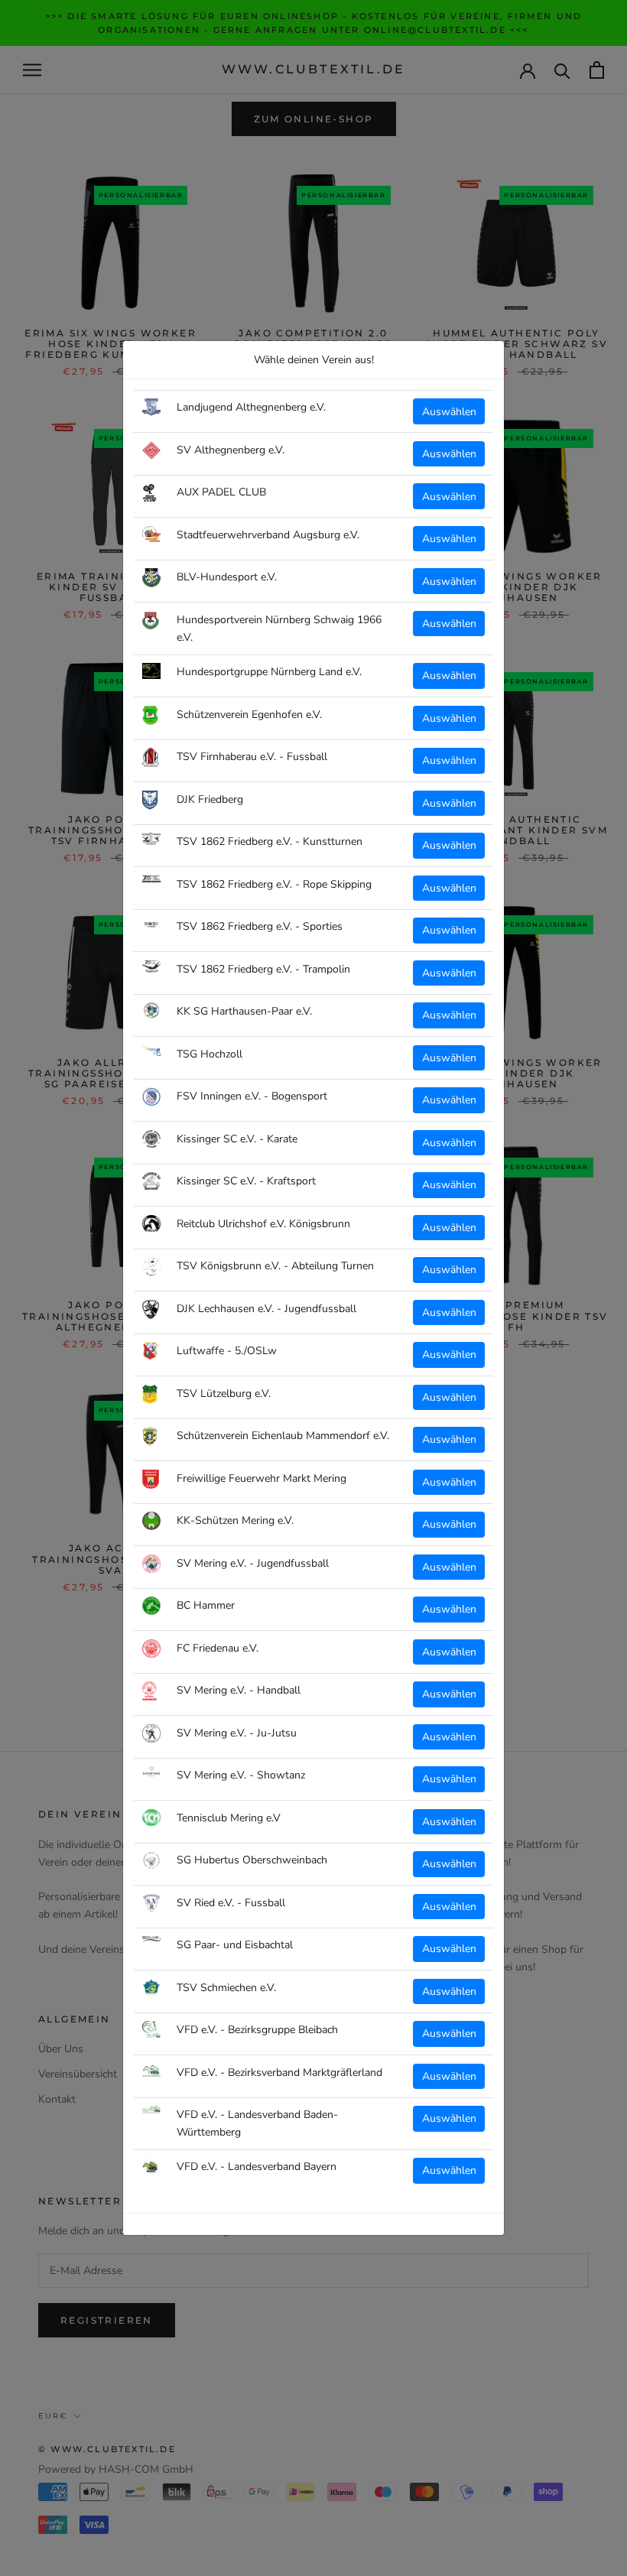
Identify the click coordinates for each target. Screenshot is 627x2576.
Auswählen (449, 412)
